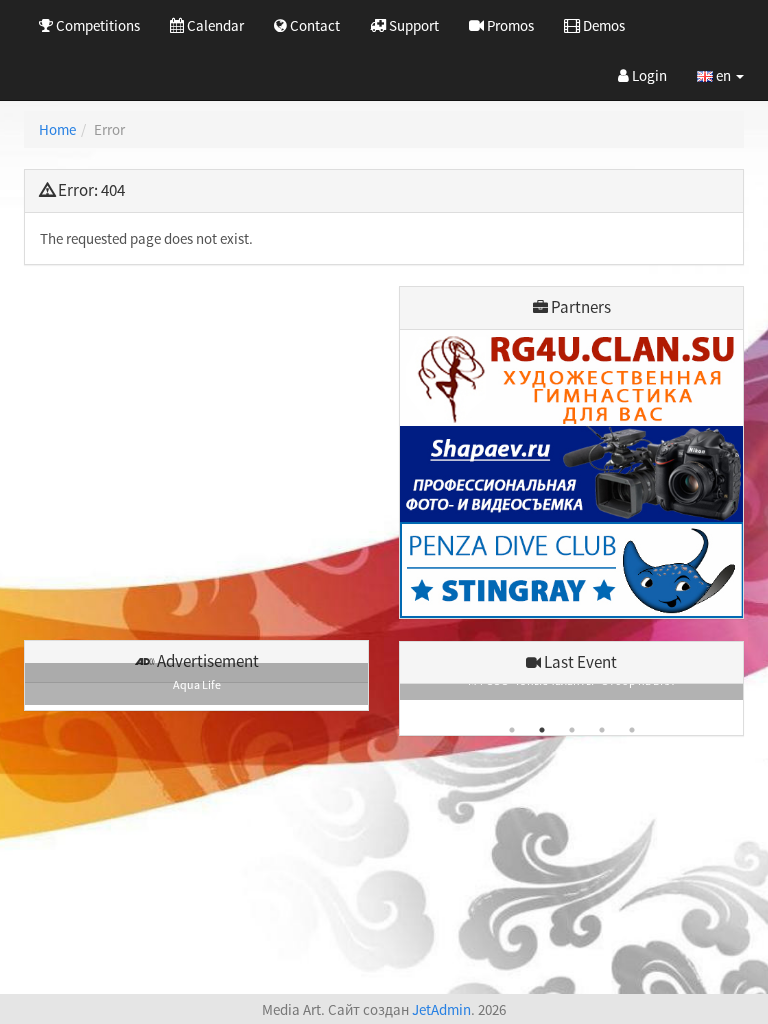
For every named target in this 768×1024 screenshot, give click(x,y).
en (723, 75)
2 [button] (542, 730)
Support (412, 25)
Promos (509, 25)
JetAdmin (441, 1009)
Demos (602, 25)
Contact (313, 25)
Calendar (214, 25)
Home (57, 129)
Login (648, 75)
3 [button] (572, 730)
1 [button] (512, 730)
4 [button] (602, 730)
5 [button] (632, 730)
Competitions (96, 25)
